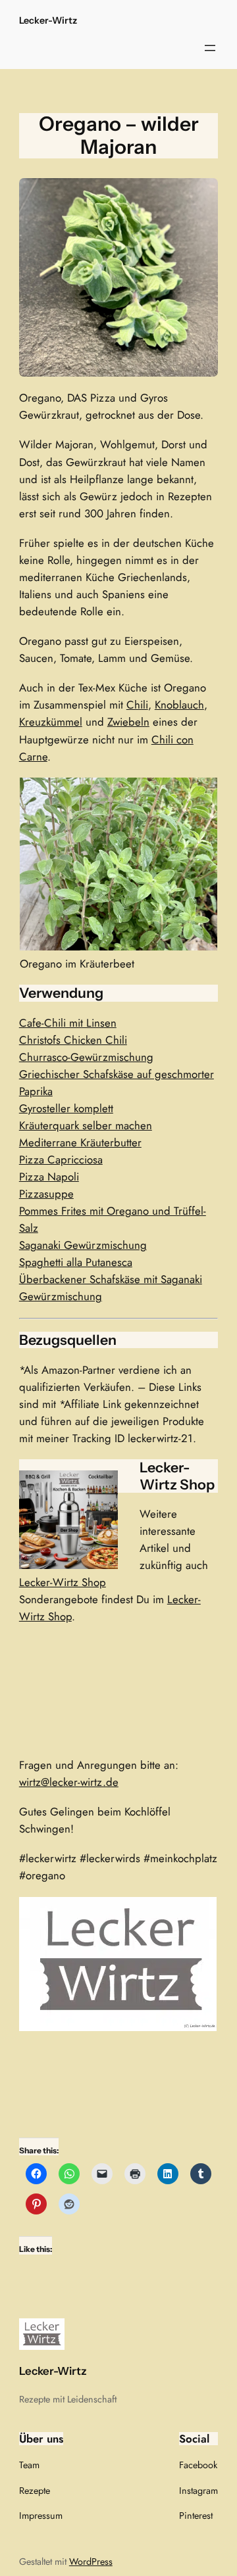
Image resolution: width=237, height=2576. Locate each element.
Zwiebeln (128, 722)
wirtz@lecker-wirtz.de (69, 1782)
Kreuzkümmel (51, 722)
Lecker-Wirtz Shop (63, 1582)
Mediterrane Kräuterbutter (80, 1142)
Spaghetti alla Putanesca (76, 1262)
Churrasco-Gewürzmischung (86, 1057)
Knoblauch (179, 705)
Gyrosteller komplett (66, 1108)
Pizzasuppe (46, 1194)
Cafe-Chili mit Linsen (68, 1023)
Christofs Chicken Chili (73, 1040)
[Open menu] (210, 48)
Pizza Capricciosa (61, 1159)
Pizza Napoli (49, 1177)
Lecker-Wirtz (48, 20)
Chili (137, 705)
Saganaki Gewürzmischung (83, 1245)
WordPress (91, 2562)
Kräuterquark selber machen (86, 1125)
